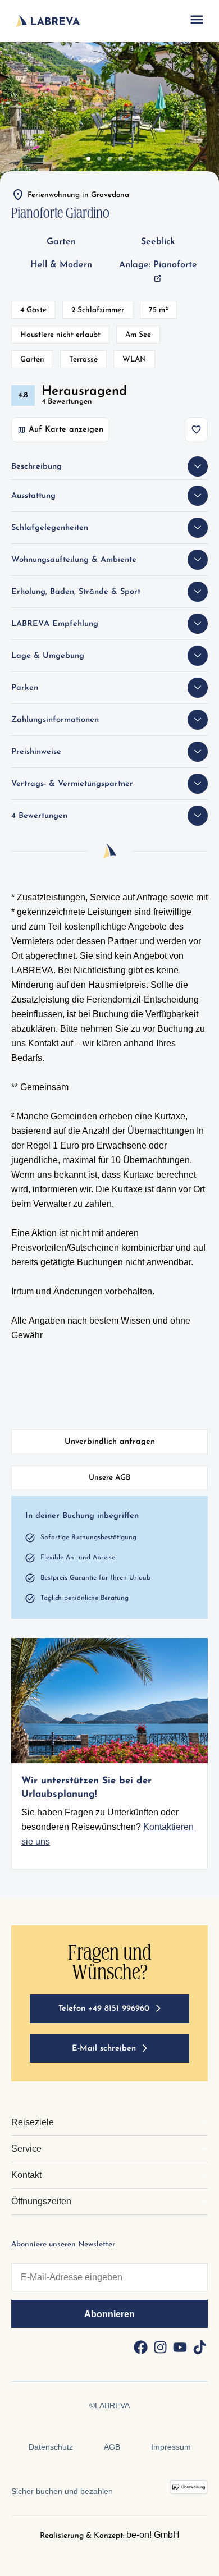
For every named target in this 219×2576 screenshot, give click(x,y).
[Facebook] (140, 2348)
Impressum (171, 2447)
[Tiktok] (199, 2348)
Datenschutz (51, 2447)
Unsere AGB (109, 1478)
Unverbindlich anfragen (110, 1442)
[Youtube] (180, 2348)
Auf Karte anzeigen (66, 430)
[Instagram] (160, 2348)
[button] (197, 21)
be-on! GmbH (153, 2535)
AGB (112, 2447)
